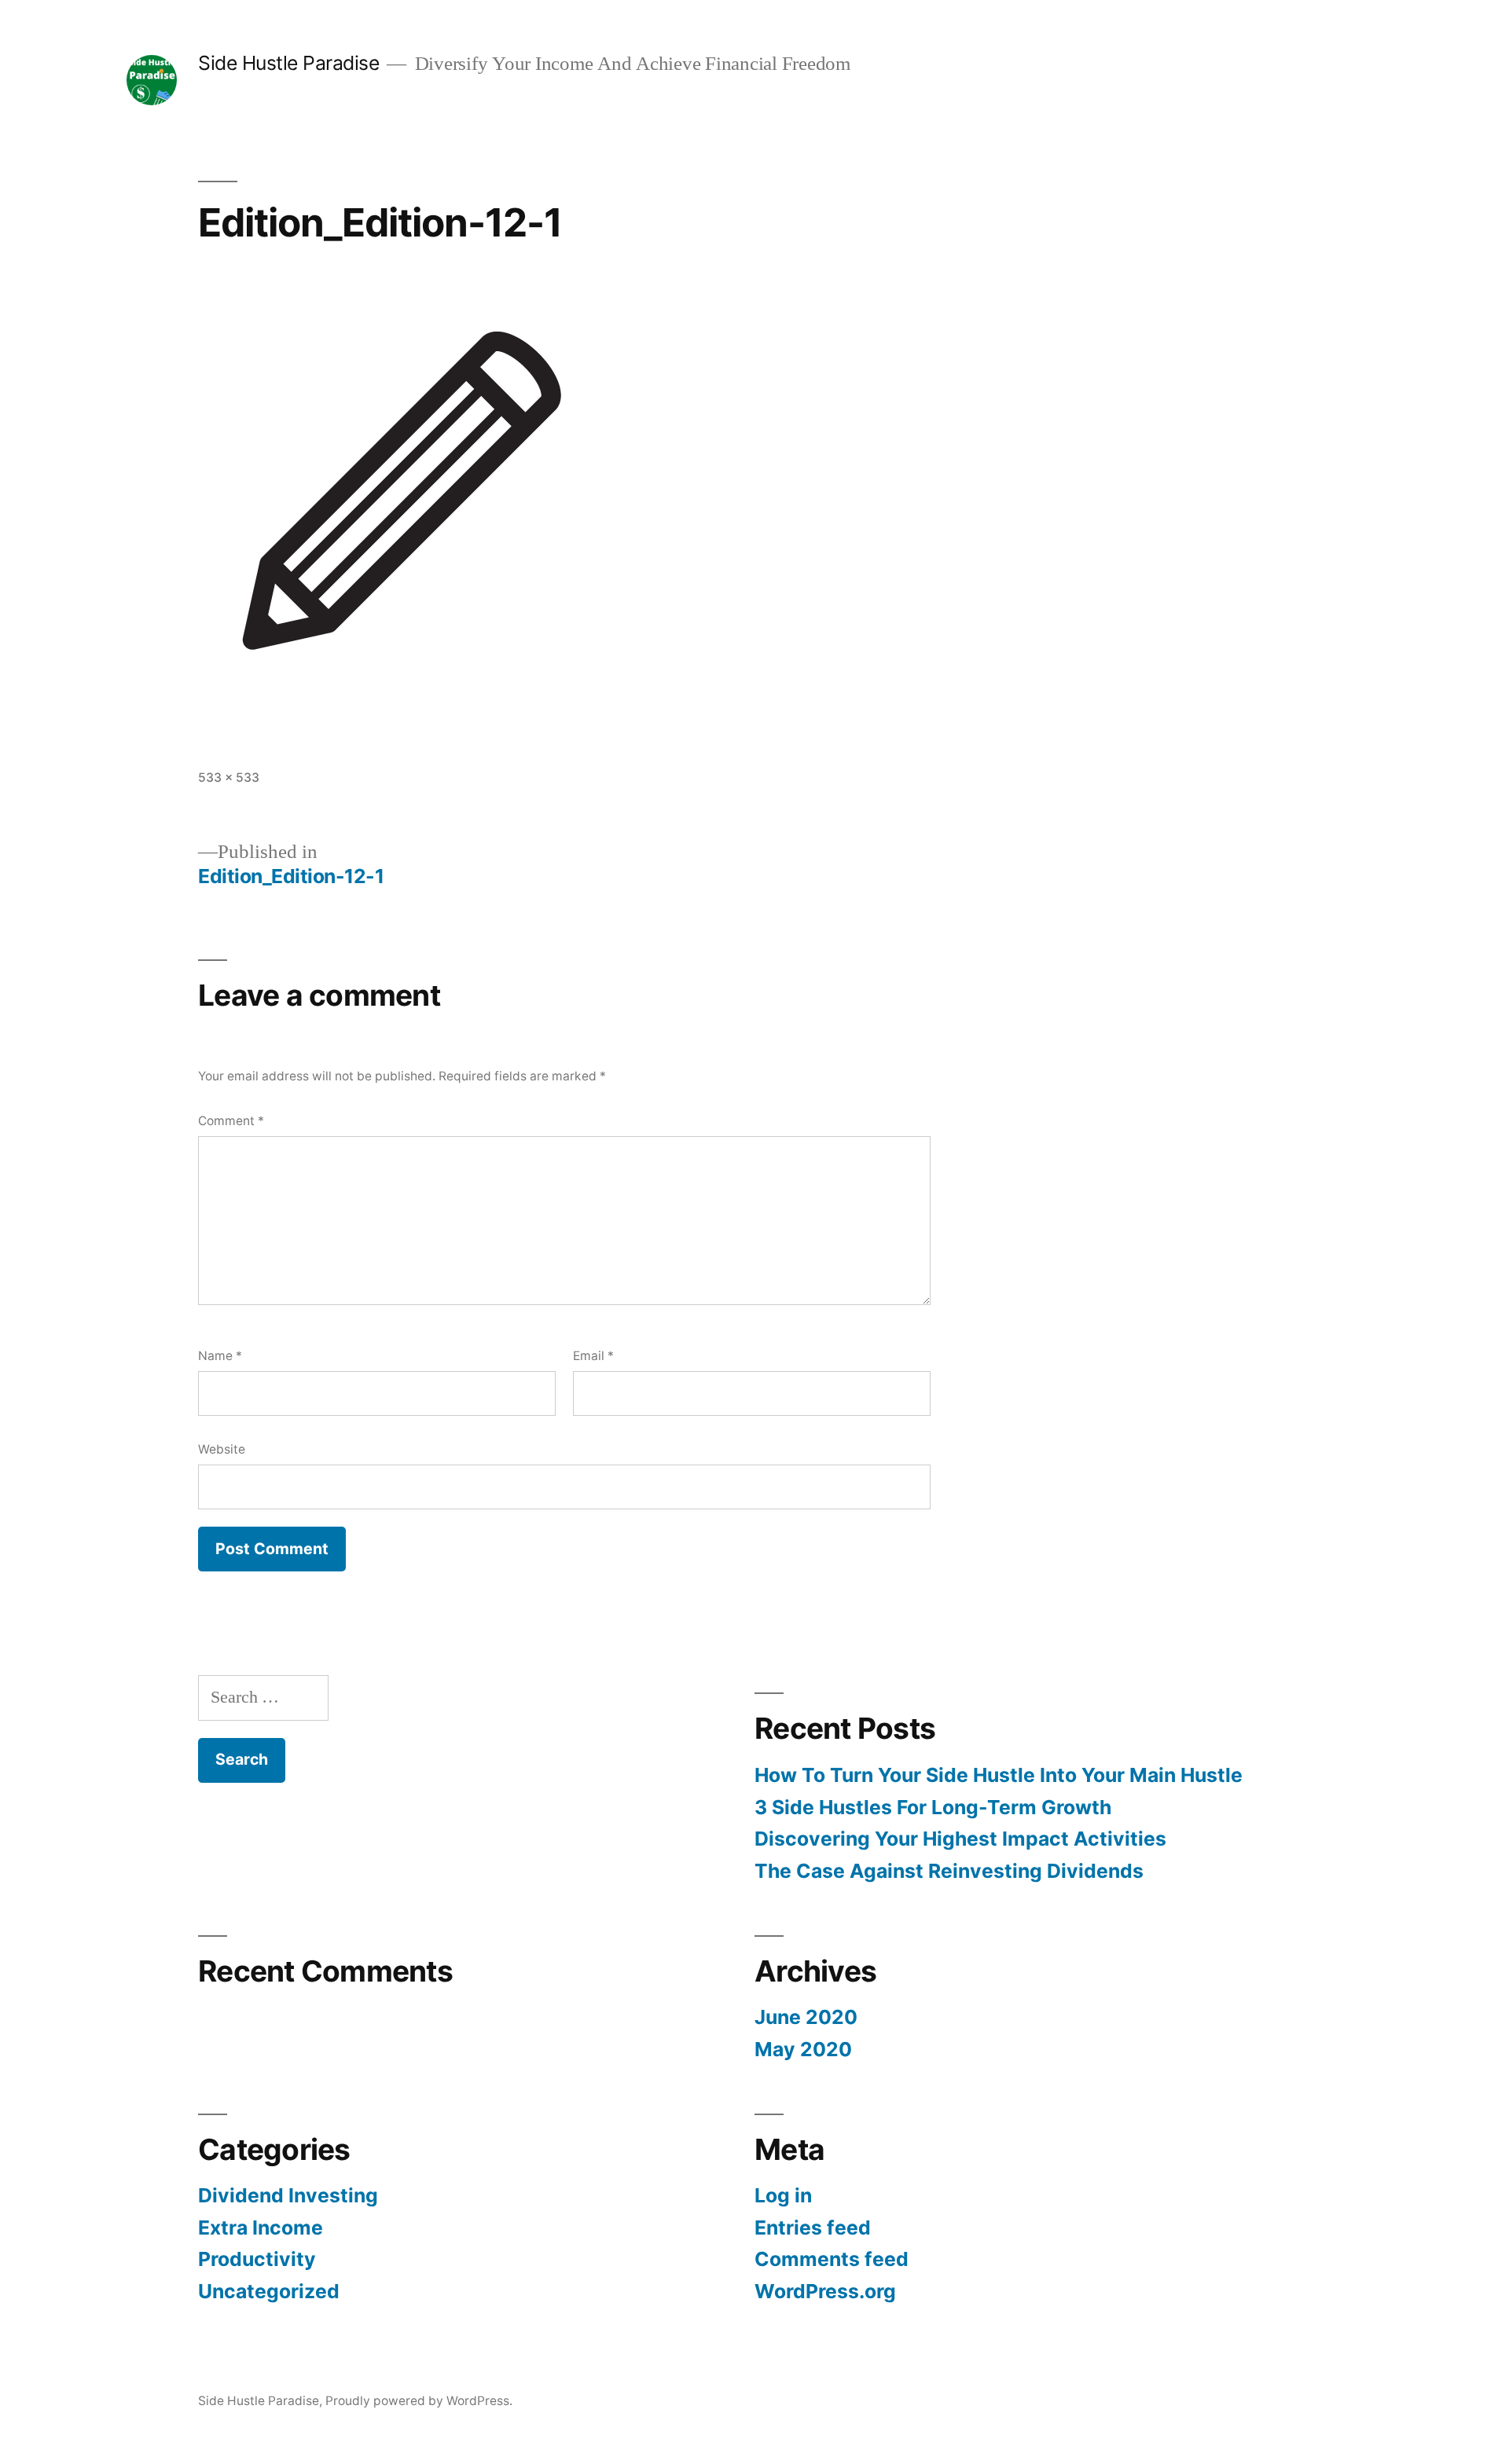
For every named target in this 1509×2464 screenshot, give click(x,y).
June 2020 (806, 2017)
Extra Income (261, 2227)
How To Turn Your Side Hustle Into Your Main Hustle (999, 1775)
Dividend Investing (288, 2195)
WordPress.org (825, 2291)
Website (222, 1449)
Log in (783, 2195)
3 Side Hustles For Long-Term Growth (933, 1807)
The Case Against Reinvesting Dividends (949, 1871)
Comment (231, 1121)
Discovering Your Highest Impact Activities (960, 1839)
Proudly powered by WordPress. (419, 2401)
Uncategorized (269, 2291)
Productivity (257, 2259)
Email (593, 1356)
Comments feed (832, 2259)
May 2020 (803, 2049)
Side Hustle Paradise (288, 63)
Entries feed (813, 2227)
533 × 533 (229, 777)
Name (220, 1356)
